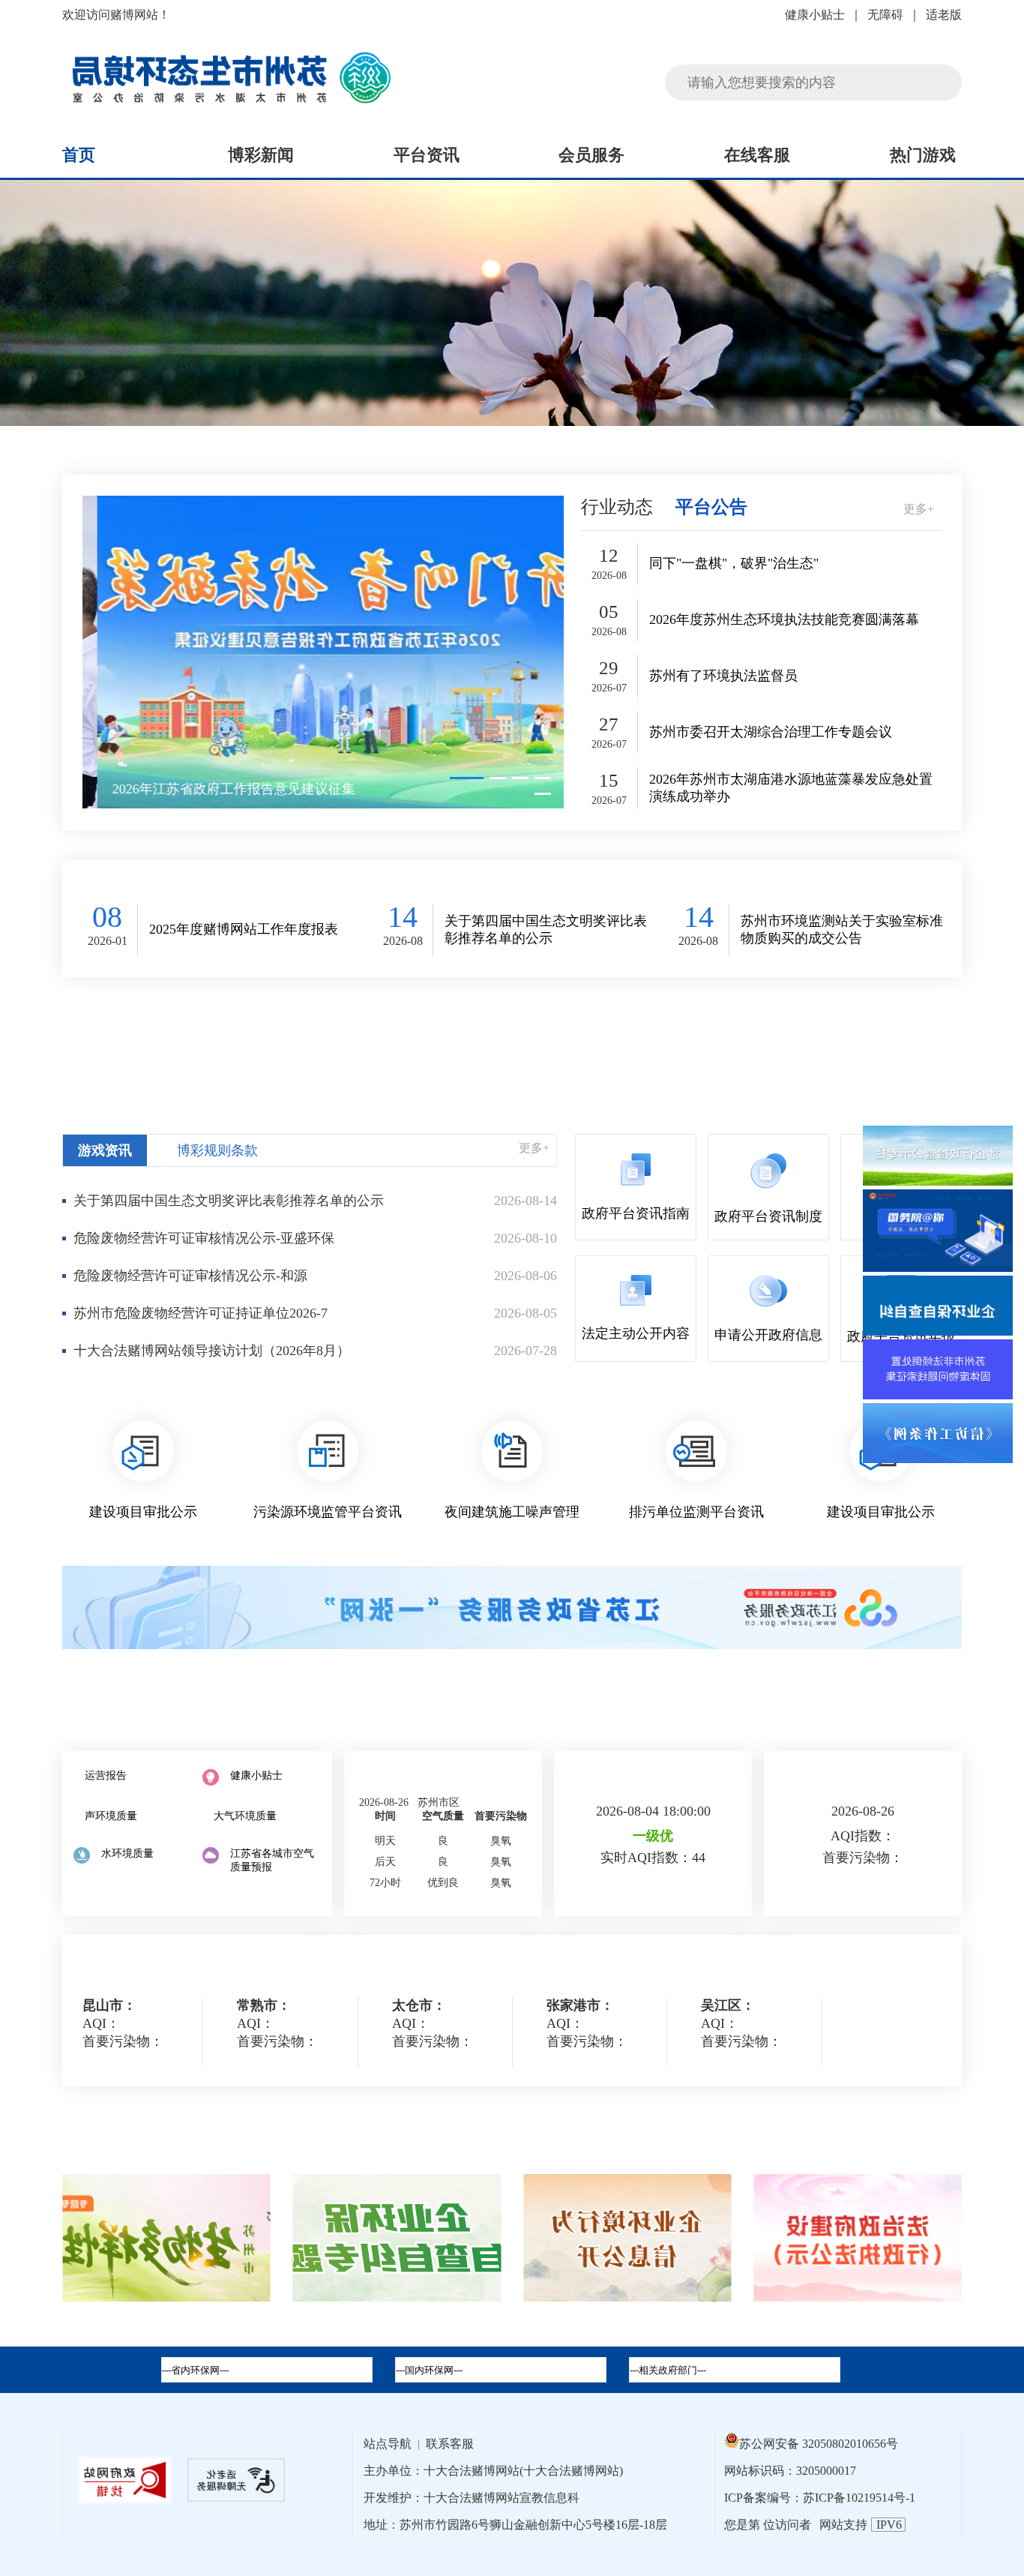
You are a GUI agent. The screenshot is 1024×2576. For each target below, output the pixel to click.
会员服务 (591, 155)
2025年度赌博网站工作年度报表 (244, 929)
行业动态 (617, 507)
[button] (467, 778)
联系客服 (450, 2444)
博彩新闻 (261, 155)
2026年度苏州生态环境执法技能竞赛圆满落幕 (784, 619)
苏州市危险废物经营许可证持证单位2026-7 (201, 1313)
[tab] (501, 2370)
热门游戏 (923, 155)
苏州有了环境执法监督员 (723, 676)
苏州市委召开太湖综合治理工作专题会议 (771, 732)
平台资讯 (427, 155)
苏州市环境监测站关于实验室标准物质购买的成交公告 (842, 930)
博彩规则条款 (217, 1150)
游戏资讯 (105, 1150)
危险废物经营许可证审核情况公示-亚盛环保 (204, 1238)
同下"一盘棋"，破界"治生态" (734, 563)
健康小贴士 (815, 15)
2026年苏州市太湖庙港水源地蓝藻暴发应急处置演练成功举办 (791, 788)
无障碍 (885, 15)
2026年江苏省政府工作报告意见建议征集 (219, 789)
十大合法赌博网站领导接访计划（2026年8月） (212, 1351)
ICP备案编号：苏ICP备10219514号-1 (820, 2498)
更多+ (919, 509)
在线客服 (757, 155)
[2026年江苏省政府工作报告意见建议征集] (323, 652)
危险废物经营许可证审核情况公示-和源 (190, 1276)
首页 (79, 155)
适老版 (944, 15)
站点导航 (388, 2444)
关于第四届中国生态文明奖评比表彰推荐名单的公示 (546, 930)
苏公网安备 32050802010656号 (819, 2444)
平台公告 (711, 507)
